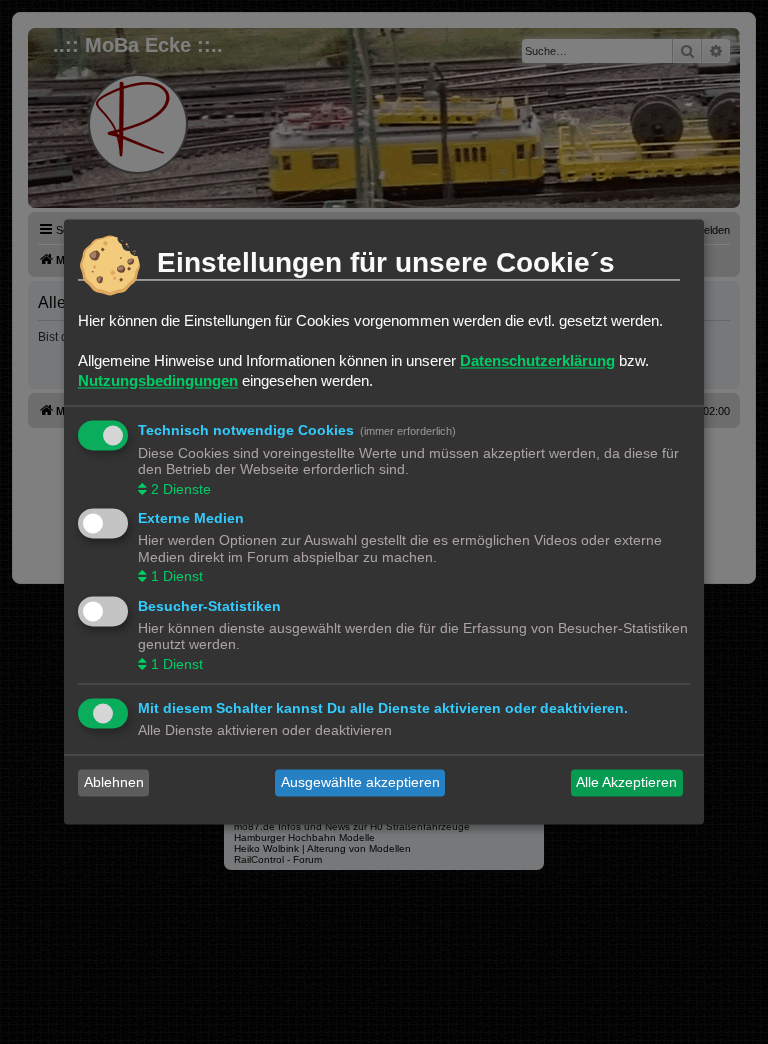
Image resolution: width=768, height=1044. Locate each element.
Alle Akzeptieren (626, 783)
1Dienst (177, 577)
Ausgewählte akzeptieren (360, 783)
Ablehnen (114, 783)
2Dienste (181, 489)
